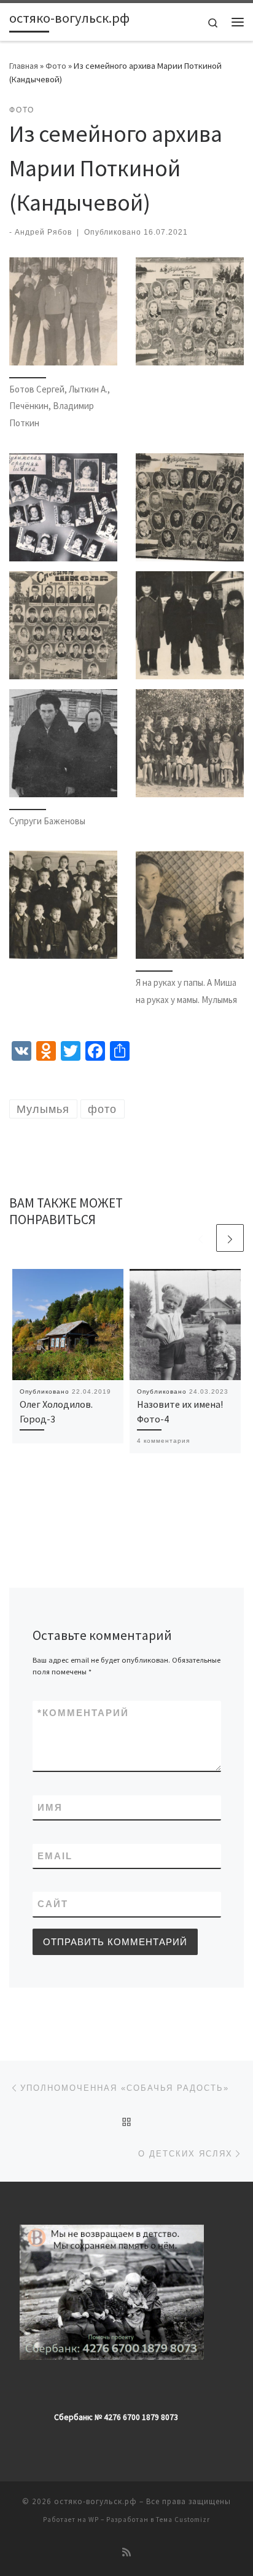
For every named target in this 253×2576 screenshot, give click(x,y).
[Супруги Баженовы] (63, 743)
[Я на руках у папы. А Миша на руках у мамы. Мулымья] (190, 905)
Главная (24, 66)
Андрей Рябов (43, 232)
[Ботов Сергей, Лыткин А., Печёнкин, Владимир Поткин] (63, 311)
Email (55, 1856)
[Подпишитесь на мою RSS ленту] (126, 2552)
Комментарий (83, 1713)
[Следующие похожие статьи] (230, 1238)
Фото (56, 66)
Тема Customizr (183, 2519)
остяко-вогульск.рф (95, 2501)
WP (94, 2519)
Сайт (53, 1904)
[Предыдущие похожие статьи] (200, 1238)
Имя (50, 1807)
